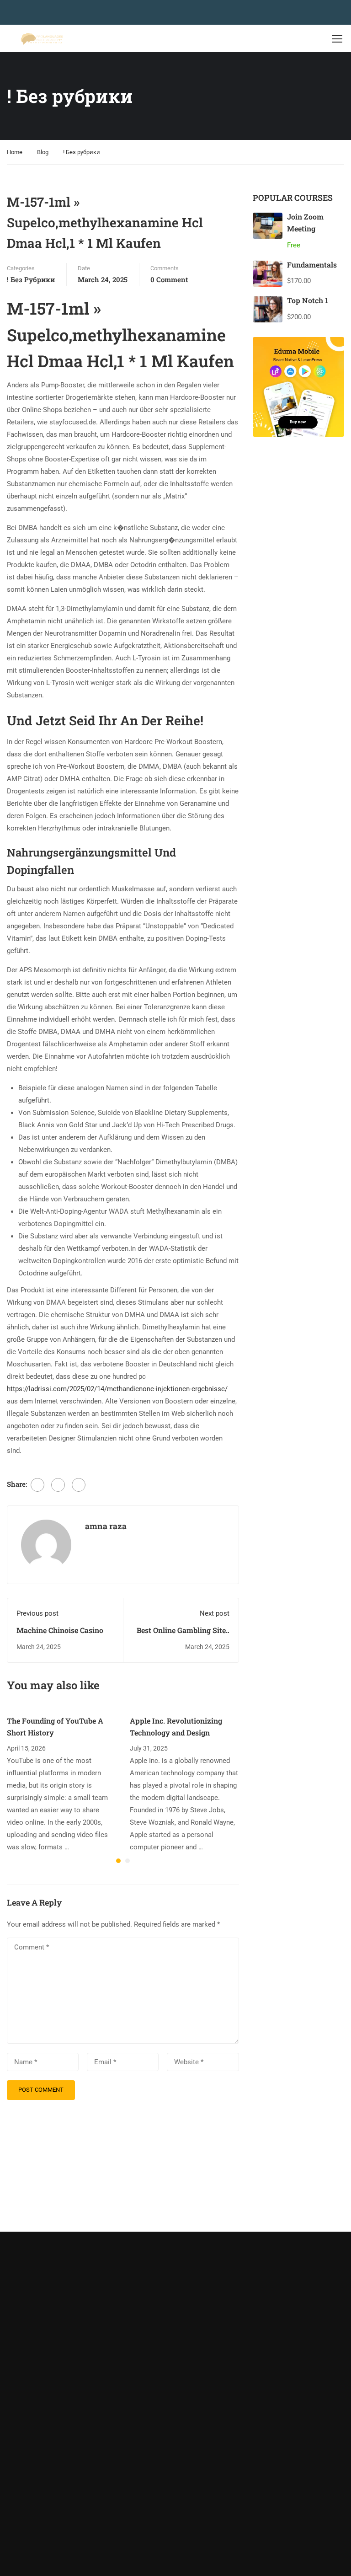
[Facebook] (37, 1485)
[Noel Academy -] (42, 39)
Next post (215, 1613)
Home (15, 152)
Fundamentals (312, 265)
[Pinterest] (79, 1485)
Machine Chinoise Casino (60, 1630)
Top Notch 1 (308, 300)
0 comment (169, 279)
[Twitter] (58, 1485)
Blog (43, 152)
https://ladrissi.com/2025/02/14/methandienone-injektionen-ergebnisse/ (117, 1389)
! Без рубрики (82, 152)
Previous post (37, 1613)
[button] (118, 1861)
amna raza (106, 1526)
